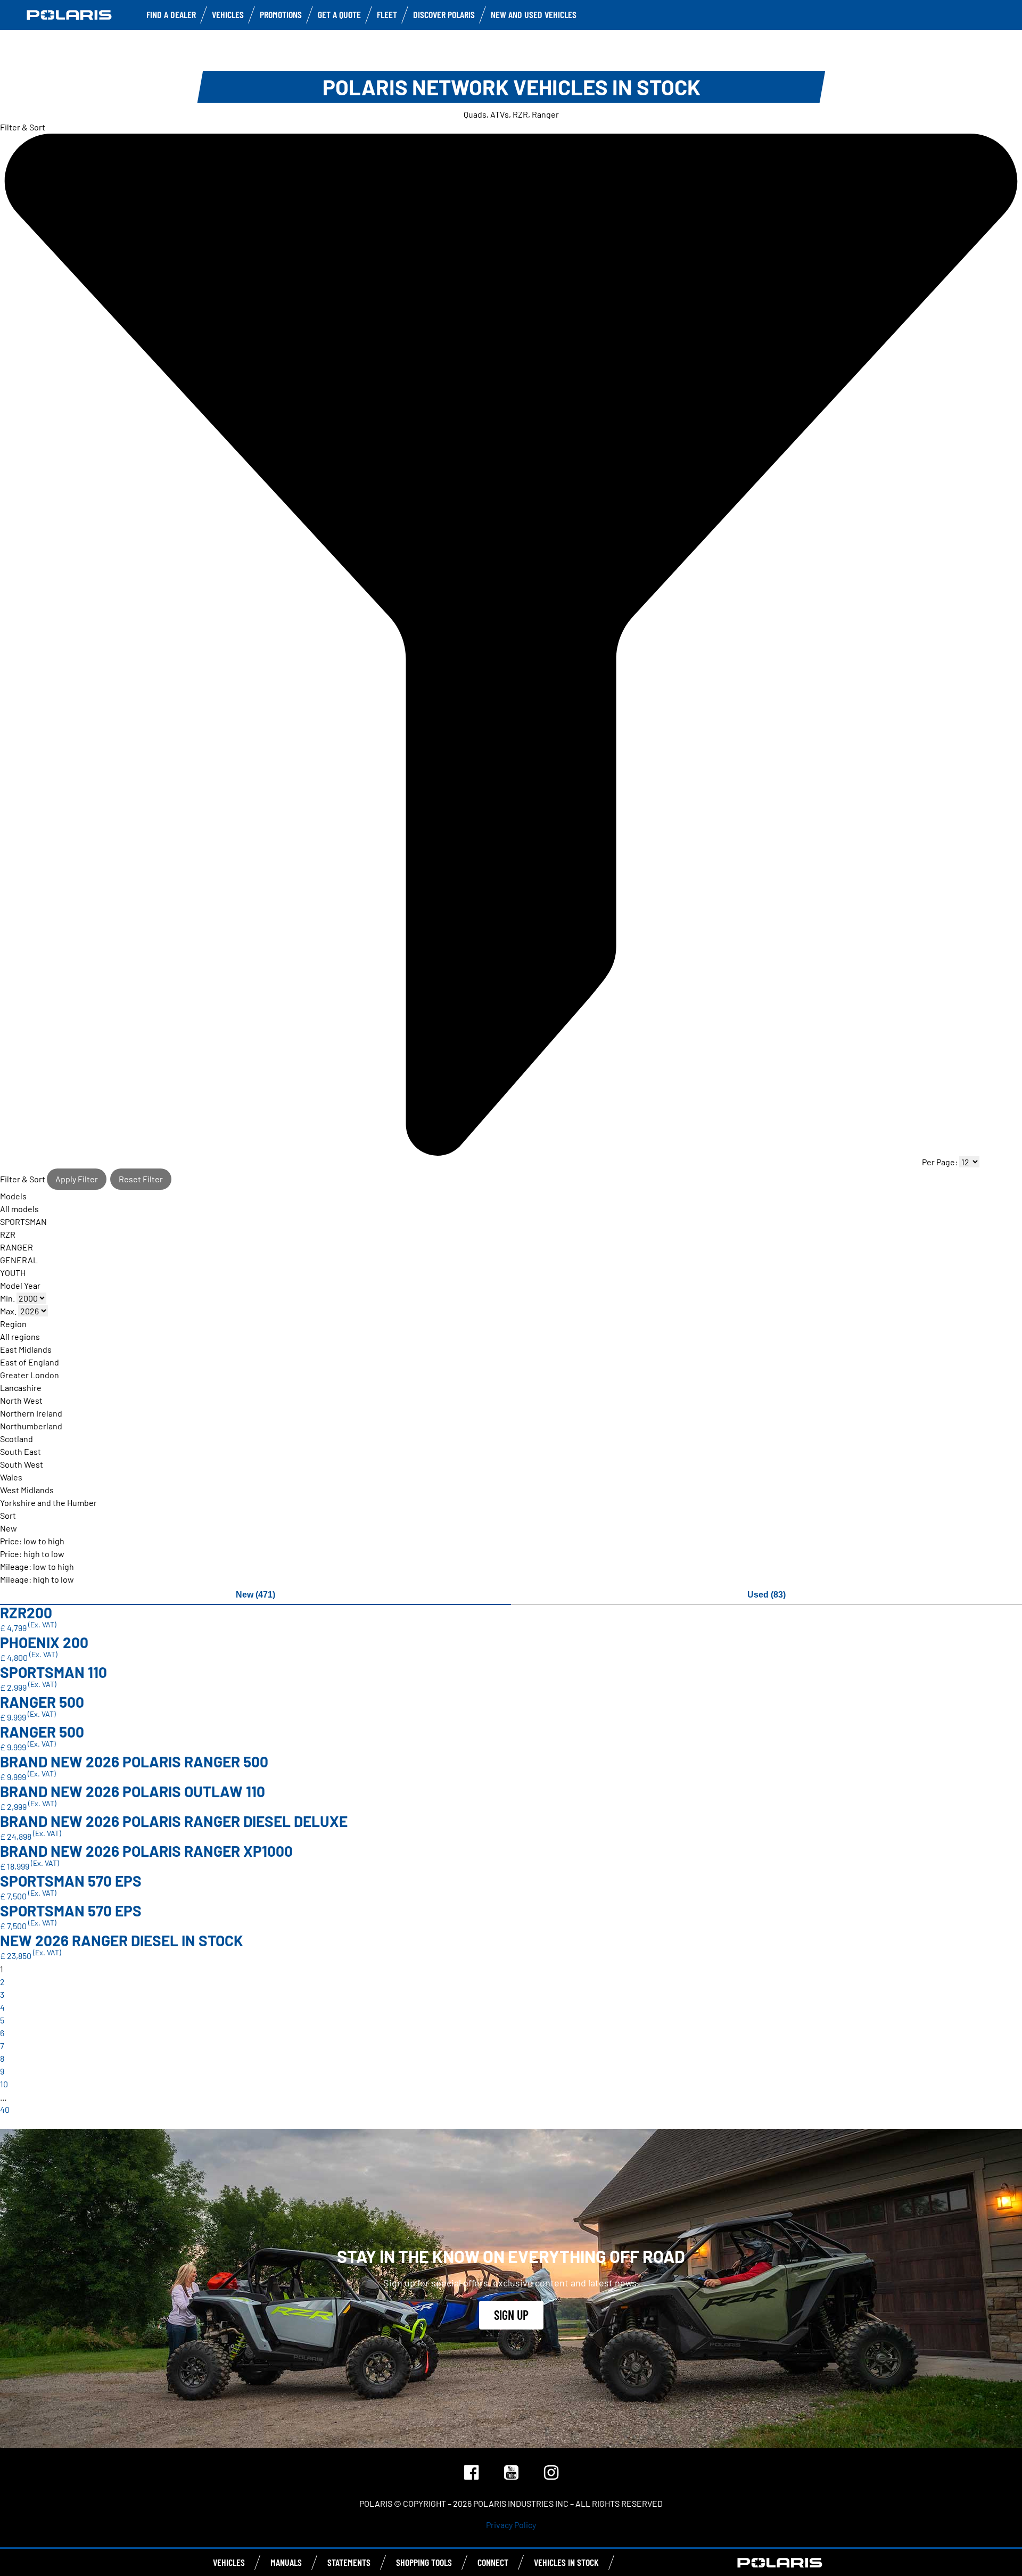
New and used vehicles (534, 14)
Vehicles (228, 14)
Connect (493, 2562)
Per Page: (941, 1162)
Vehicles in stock (566, 2562)
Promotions (281, 14)
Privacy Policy (511, 2525)
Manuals (286, 2562)
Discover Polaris (444, 14)
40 (5, 2109)
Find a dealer (171, 14)
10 (4, 2084)
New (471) (256, 1595)
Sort (8, 1515)
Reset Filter (141, 1179)
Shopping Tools (424, 2562)
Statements (349, 2562)
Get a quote (339, 14)
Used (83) (767, 1595)
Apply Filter (77, 1179)
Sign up (511, 2315)
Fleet (387, 14)
